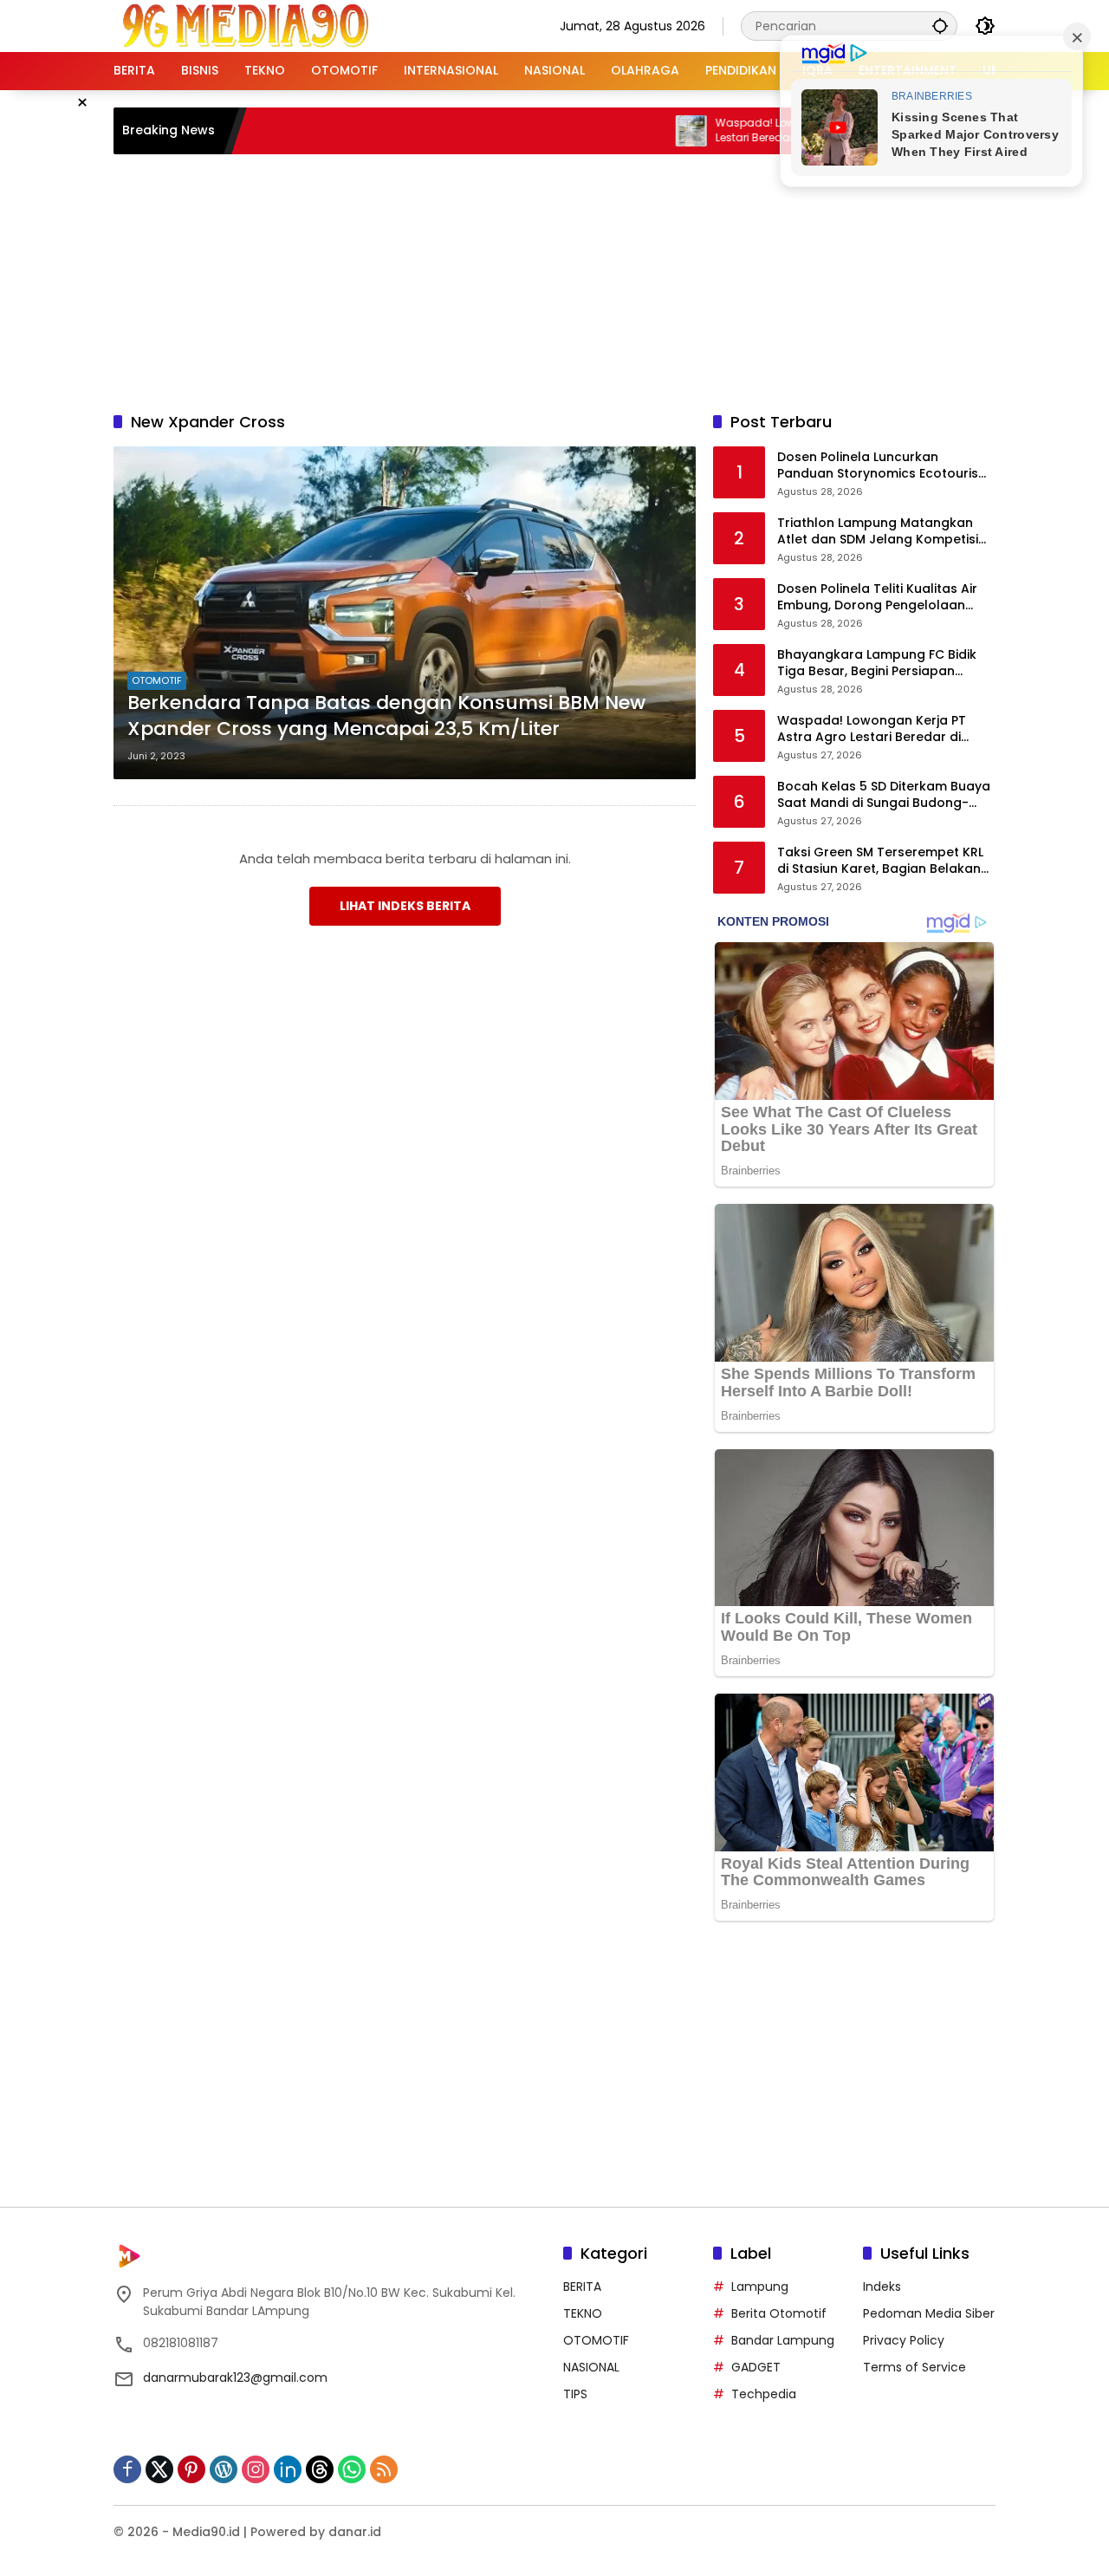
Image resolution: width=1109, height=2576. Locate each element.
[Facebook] (127, 2469)
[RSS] (384, 2469)
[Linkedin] (288, 2469)
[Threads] (320, 2469)
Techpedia (764, 2394)
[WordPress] (224, 2469)
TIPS (575, 2394)
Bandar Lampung (783, 2340)
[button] (940, 26)
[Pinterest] (191, 2469)
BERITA (582, 2287)
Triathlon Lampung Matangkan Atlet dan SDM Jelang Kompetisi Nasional (878, 532)
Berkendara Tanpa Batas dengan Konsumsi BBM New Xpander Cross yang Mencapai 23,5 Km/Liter (386, 716)
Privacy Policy (904, 2340)
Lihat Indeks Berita (405, 906)
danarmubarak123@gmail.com (235, 2378)
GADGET (756, 2367)
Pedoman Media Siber (929, 2313)
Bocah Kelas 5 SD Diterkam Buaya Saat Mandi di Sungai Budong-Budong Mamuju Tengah (884, 795)
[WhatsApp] (352, 2469)
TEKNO (583, 2313)
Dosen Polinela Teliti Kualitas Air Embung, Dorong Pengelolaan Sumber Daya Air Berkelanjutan (877, 598)
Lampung (760, 2287)
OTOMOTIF (157, 680)
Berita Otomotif (779, 2313)
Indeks (882, 2287)
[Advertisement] (554, 280)
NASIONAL (591, 2367)
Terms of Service (914, 2367)
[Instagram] (256, 2469)
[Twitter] (159, 2469)
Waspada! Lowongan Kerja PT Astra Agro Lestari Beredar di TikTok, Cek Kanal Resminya (759, 131)
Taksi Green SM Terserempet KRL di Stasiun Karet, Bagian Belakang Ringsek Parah (883, 861)
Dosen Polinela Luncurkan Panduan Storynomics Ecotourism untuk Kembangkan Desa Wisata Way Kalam (884, 466)
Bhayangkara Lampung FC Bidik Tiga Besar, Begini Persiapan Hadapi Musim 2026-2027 (877, 664)
